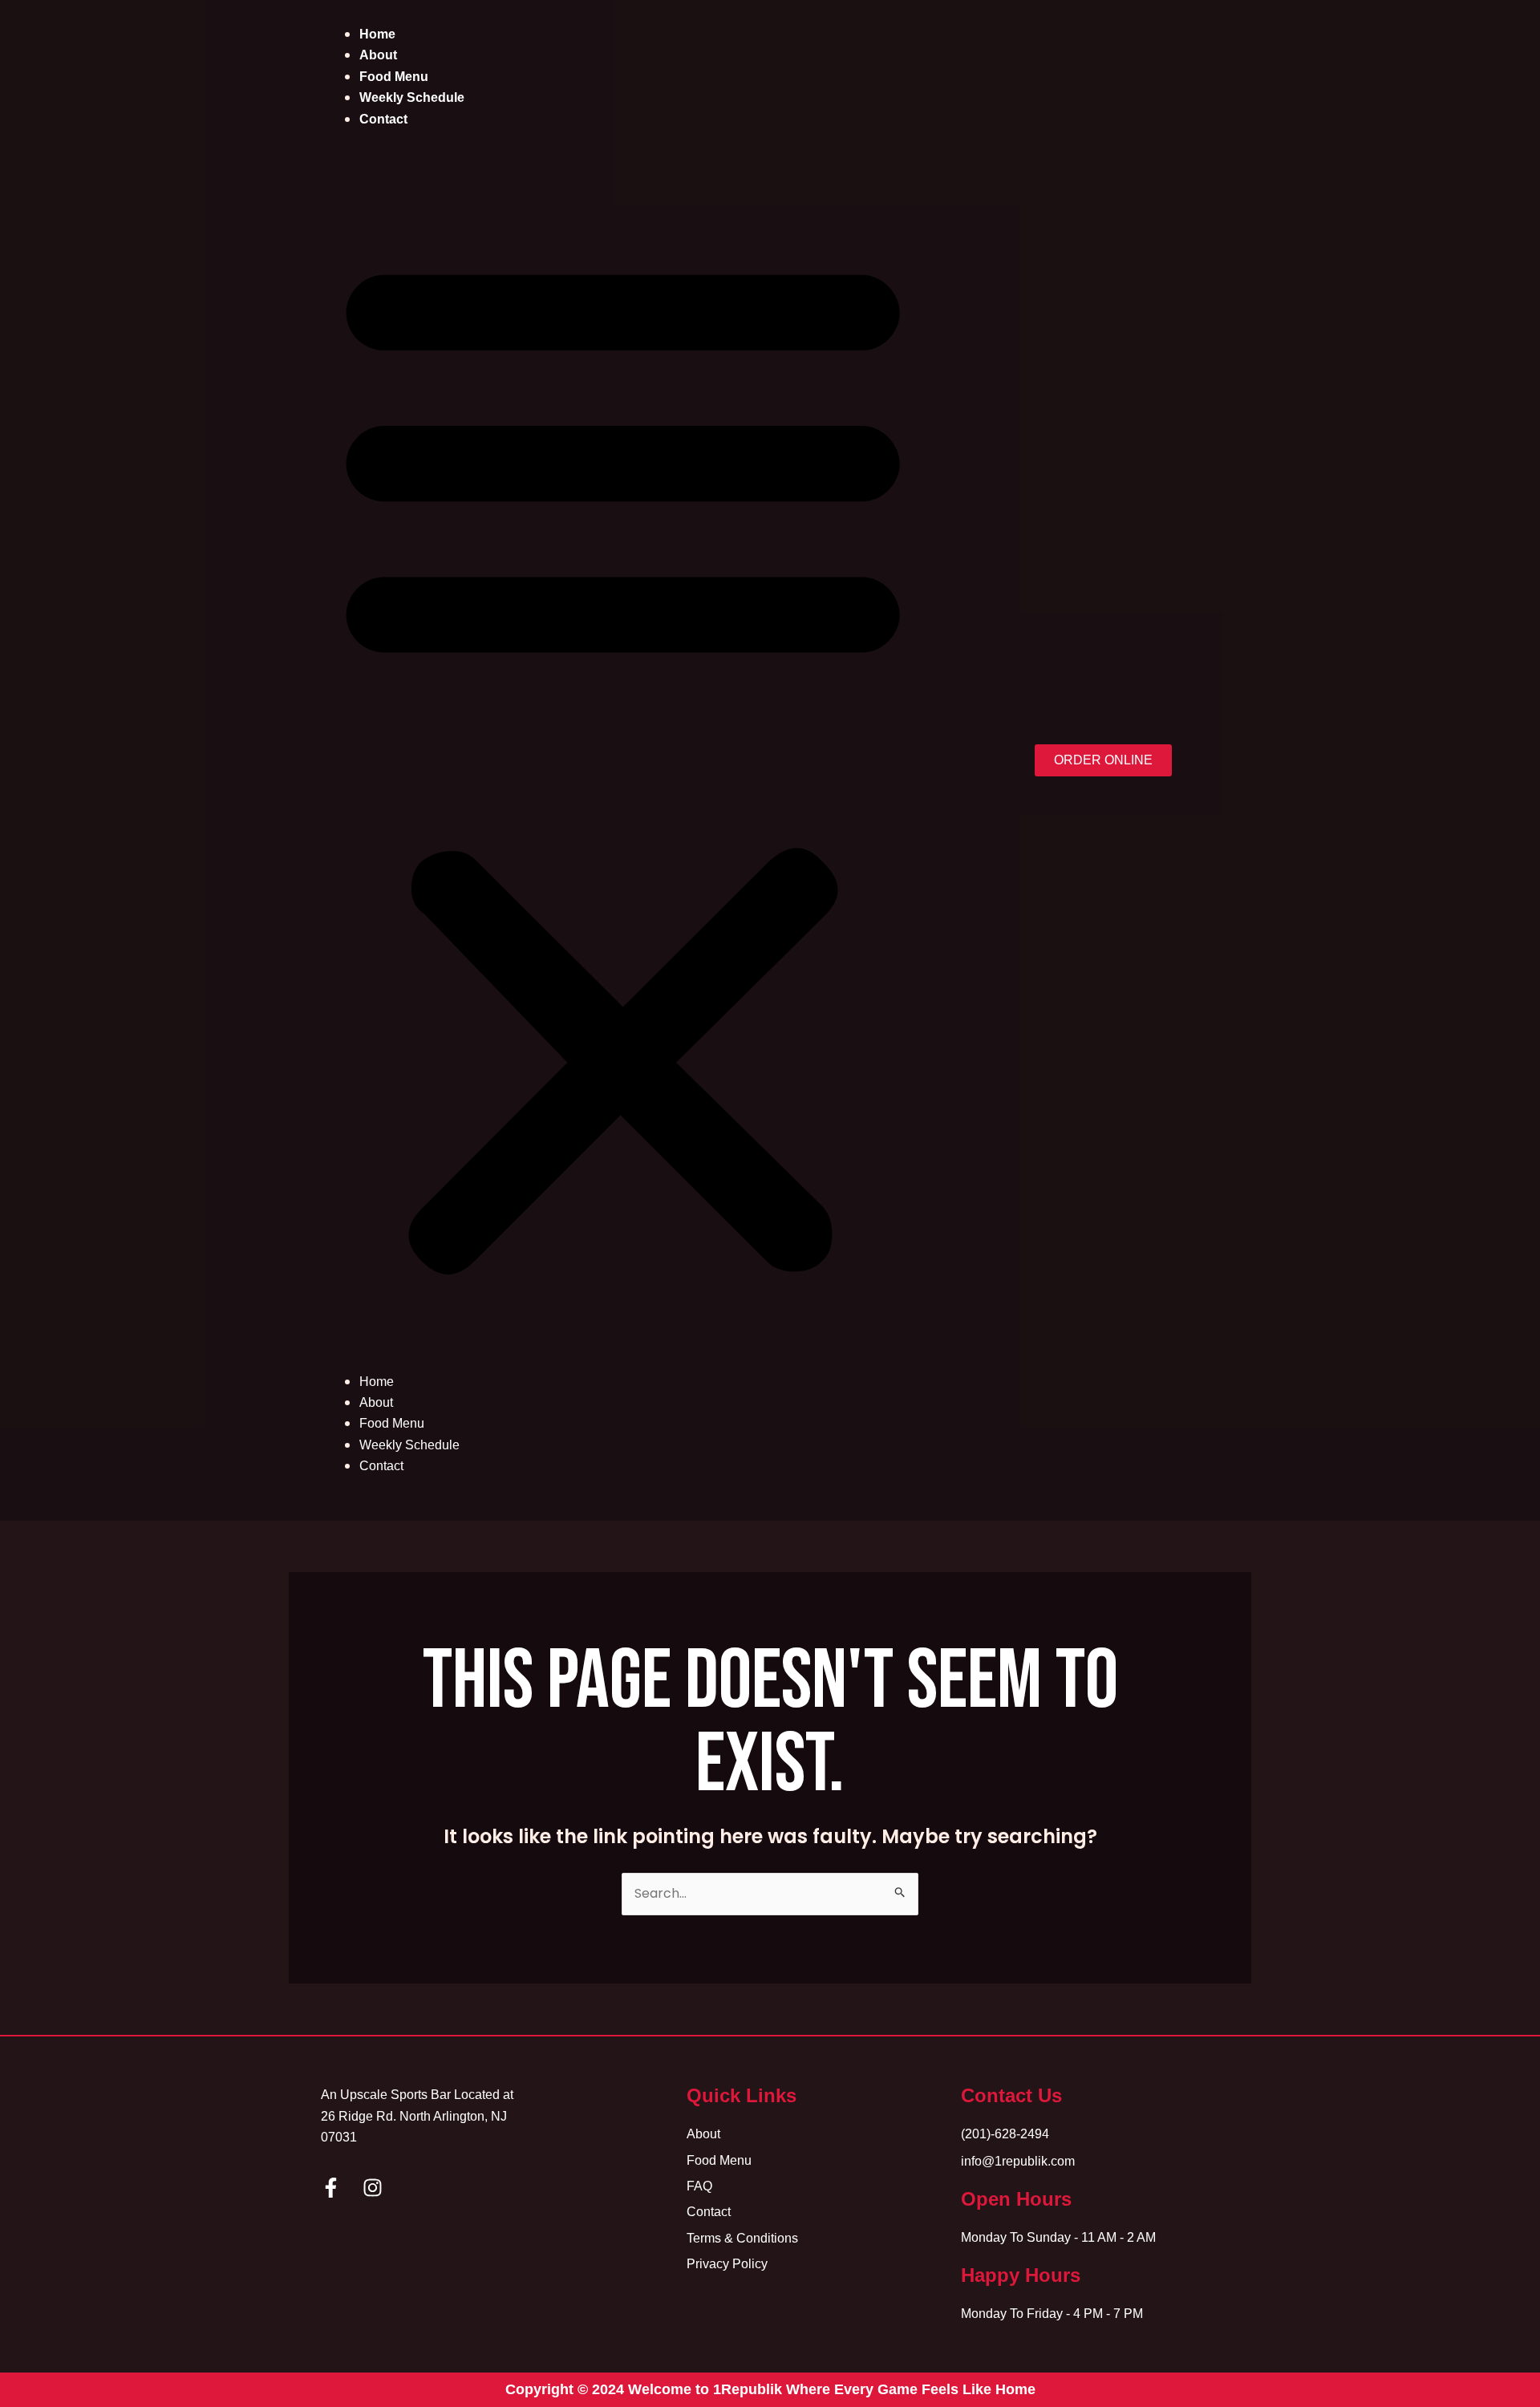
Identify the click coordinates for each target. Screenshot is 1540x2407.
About (378, 55)
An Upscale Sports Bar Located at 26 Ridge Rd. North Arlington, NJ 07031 (417, 2116)
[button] (623, 760)
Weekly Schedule (412, 97)
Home (377, 34)
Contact (383, 119)
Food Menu (394, 77)
